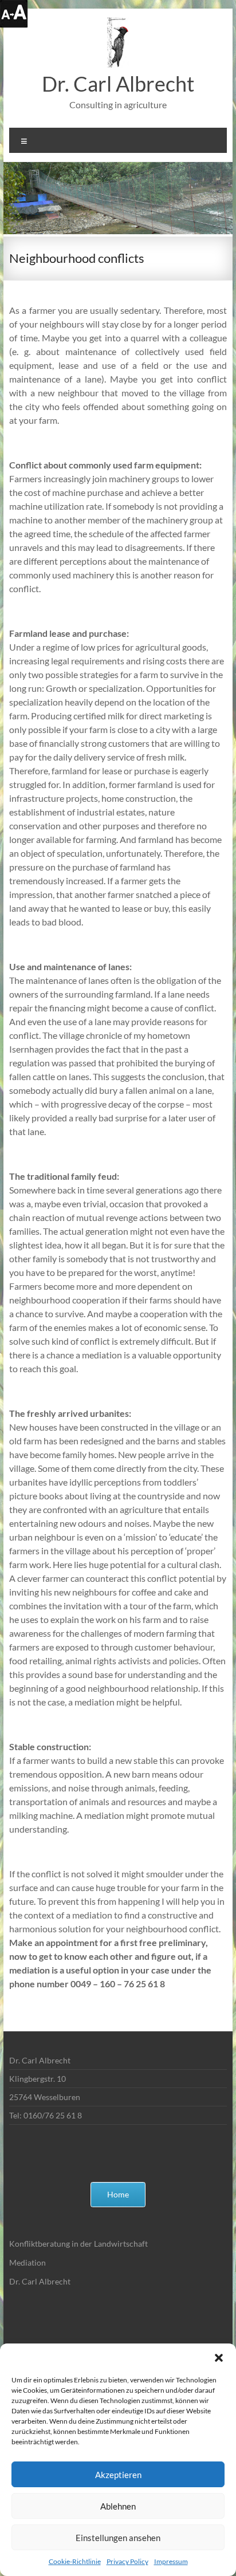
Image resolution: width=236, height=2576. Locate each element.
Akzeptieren (118, 2475)
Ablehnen (118, 2506)
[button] (219, 2358)
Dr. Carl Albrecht (118, 84)
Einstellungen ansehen (118, 2538)
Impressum (171, 2561)
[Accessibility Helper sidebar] (14, 14)
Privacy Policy (127, 2561)
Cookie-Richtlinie (75, 2561)
